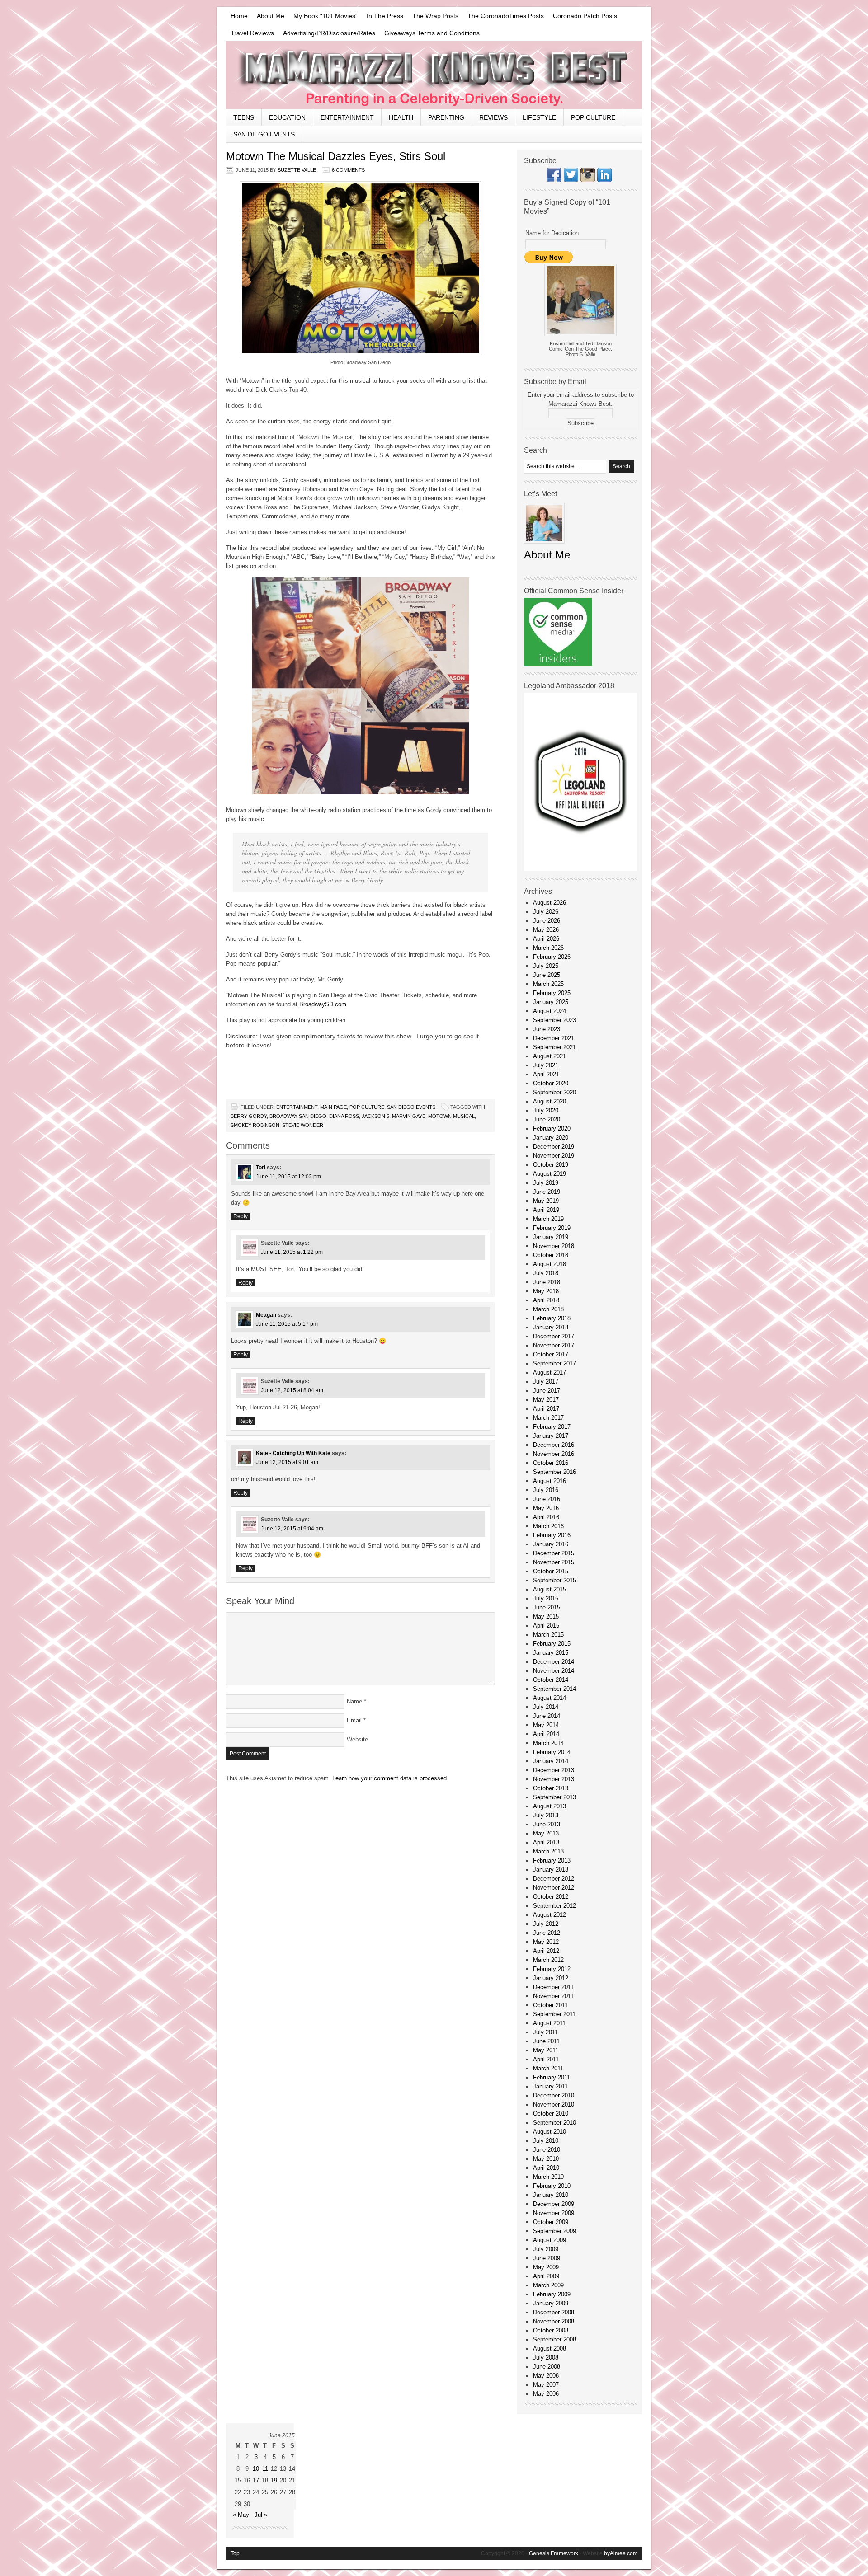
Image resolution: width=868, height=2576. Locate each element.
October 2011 (550, 2005)
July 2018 (546, 1273)
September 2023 (554, 1020)
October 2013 (551, 1788)
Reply (241, 1216)
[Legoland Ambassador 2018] (580, 869)
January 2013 (551, 1870)
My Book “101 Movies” (325, 16)
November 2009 (554, 2213)
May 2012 (546, 1942)
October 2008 (551, 2330)
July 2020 (546, 1110)
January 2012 (551, 1978)
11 (265, 2469)
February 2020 (552, 1128)
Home (239, 16)
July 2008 (546, 2358)
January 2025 (551, 1002)
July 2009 (546, 2249)
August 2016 (550, 1481)
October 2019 (551, 1165)
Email (354, 1720)
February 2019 (552, 1228)
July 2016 (546, 1490)
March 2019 (548, 1219)
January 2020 (551, 1138)
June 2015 (547, 1607)
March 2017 (548, 1418)
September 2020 (554, 1092)
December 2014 (554, 1662)
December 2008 (554, 2312)
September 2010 (554, 2123)
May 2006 (546, 2394)
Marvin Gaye (409, 1116)
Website (357, 1739)
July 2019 (546, 1183)
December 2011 (553, 1987)
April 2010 (546, 2168)
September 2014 (554, 1689)
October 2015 (551, 1571)
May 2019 (546, 1201)
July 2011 (545, 2032)
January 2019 (551, 1237)
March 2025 (548, 984)
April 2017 (546, 1409)
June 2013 (547, 1824)
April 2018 (546, 1300)
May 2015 (546, 1616)
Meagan (266, 1315)
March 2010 (548, 2177)
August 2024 (550, 1011)
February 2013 (552, 1860)
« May (241, 2515)
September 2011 (554, 2014)
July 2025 (546, 966)
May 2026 (546, 930)
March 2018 (548, 1309)
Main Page (333, 1107)
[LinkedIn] (604, 180)
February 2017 (552, 1427)
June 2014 (547, 1716)
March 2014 (548, 1743)
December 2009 (554, 2204)
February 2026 (552, 957)
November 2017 (554, 1345)
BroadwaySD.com (323, 1004)
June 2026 (547, 921)
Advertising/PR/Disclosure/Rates (329, 33)
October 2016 (551, 1463)
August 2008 (550, 2348)
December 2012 (554, 1879)
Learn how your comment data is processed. (390, 1778)
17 (256, 2480)
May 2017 (546, 1400)
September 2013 (554, 1797)
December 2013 (554, 1770)
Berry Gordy (249, 1116)
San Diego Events (264, 134)
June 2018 (547, 1282)
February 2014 (552, 1752)
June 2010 (547, 2150)
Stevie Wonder (303, 1125)
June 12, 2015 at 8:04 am (292, 1390)
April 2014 (546, 1734)
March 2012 (548, 1960)
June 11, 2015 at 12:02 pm (288, 1177)
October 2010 (551, 2114)
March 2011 (548, 2068)
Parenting (446, 117)
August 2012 (550, 1915)
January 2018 (551, 1327)
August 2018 (550, 1264)
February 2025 (552, 993)
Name (354, 1701)
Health (401, 117)
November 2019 (554, 1156)
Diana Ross (344, 1116)
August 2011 (549, 2023)
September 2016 (554, 1472)
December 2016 (554, 1445)
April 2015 (546, 1626)
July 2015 (546, 1598)
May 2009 (546, 2267)
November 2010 (554, 2104)
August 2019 (550, 1174)
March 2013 (548, 1851)
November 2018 (554, 1246)
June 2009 (547, 2258)
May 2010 (546, 2159)
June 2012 (547, 1933)
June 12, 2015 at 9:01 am (287, 1462)
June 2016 (547, 1499)
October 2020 (551, 1083)
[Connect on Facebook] (554, 180)
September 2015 (554, 1580)
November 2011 (553, 1996)
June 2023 (547, 1029)
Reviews (493, 117)
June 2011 (546, 2041)
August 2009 (550, 2240)
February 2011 (552, 2077)
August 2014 (550, 1698)
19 (274, 2480)
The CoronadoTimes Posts (506, 16)
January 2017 (551, 1436)
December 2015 (554, 1553)
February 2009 (552, 2294)
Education (287, 117)
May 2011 (546, 2050)
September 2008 (554, 2339)
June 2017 (547, 1391)
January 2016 (551, 1544)
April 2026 (546, 939)
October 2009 (551, 2222)
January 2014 (551, 1761)
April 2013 (546, 1842)
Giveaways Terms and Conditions (432, 33)
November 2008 (554, 2321)
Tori (261, 1168)
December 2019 (554, 1147)
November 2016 (554, 1454)
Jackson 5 (375, 1116)
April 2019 (546, 1210)
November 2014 (554, 1671)
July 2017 (546, 1382)
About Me (271, 16)
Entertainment (347, 117)
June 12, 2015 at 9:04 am (292, 1529)
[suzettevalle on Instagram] (588, 180)
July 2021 (546, 1065)
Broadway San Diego (298, 1116)
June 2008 (547, 2367)
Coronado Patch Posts (585, 16)
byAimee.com (621, 2553)
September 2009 (554, 2231)
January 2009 (551, 2303)
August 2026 (550, 903)
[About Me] (544, 546)
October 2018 (551, 1255)
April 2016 (546, 1517)
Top (235, 2553)
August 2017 (550, 1372)
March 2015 (548, 1635)
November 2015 (554, 1562)
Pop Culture (593, 117)
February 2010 (552, 2186)
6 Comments (348, 170)
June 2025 (547, 975)
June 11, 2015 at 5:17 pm (287, 1324)
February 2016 (552, 1535)
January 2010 (551, 2195)
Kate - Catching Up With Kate (293, 1453)
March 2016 (548, 1526)
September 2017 (554, 1363)
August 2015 (550, 1589)
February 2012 (552, 1969)
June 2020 (547, 1119)
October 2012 (551, 1897)
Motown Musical (451, 1116)
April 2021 (546, 1074)
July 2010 (546, 2141)
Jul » (261, 2515)
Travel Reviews (252, 33)
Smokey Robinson (255, 1125)
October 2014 (551, 1680)
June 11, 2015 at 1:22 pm (292, 1252)
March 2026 (548, 948)
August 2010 (550, 2132)
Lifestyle (539, 117)
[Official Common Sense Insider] (558, 664)
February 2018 (552, 1318)
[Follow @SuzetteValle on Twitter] (571, 180)
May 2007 (546, 2385)
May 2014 (546, 1725)
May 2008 (546, 2376)
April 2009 (546, 2276)
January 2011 (550, 2086)
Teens (244, 117)
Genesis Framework (554, 2553)
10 (256, 2469)
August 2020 (550, 1101)
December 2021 (554, 1038)
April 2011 (546, 2059)
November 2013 (554, 1779)
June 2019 (547, 1192)
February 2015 (552, 1644)
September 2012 (554, 1906)
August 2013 (550, 1806)
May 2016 (546, 1508)
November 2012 (554, 1888)
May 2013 (546, 1833)
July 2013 (546, 1815)
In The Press (385, 16)
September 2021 (554, 1047)
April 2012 (546, 1951)
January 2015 (551, 1653)
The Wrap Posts (435, 16)
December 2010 (554, 2095)
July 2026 (546, 912)
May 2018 (546, 1291)
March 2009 (548, 2285)
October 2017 (551, 1354)
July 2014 (546, 1707)
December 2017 (554, 1336)
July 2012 (546, 1924)
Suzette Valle (297, 170)
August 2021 (550, 1056)
